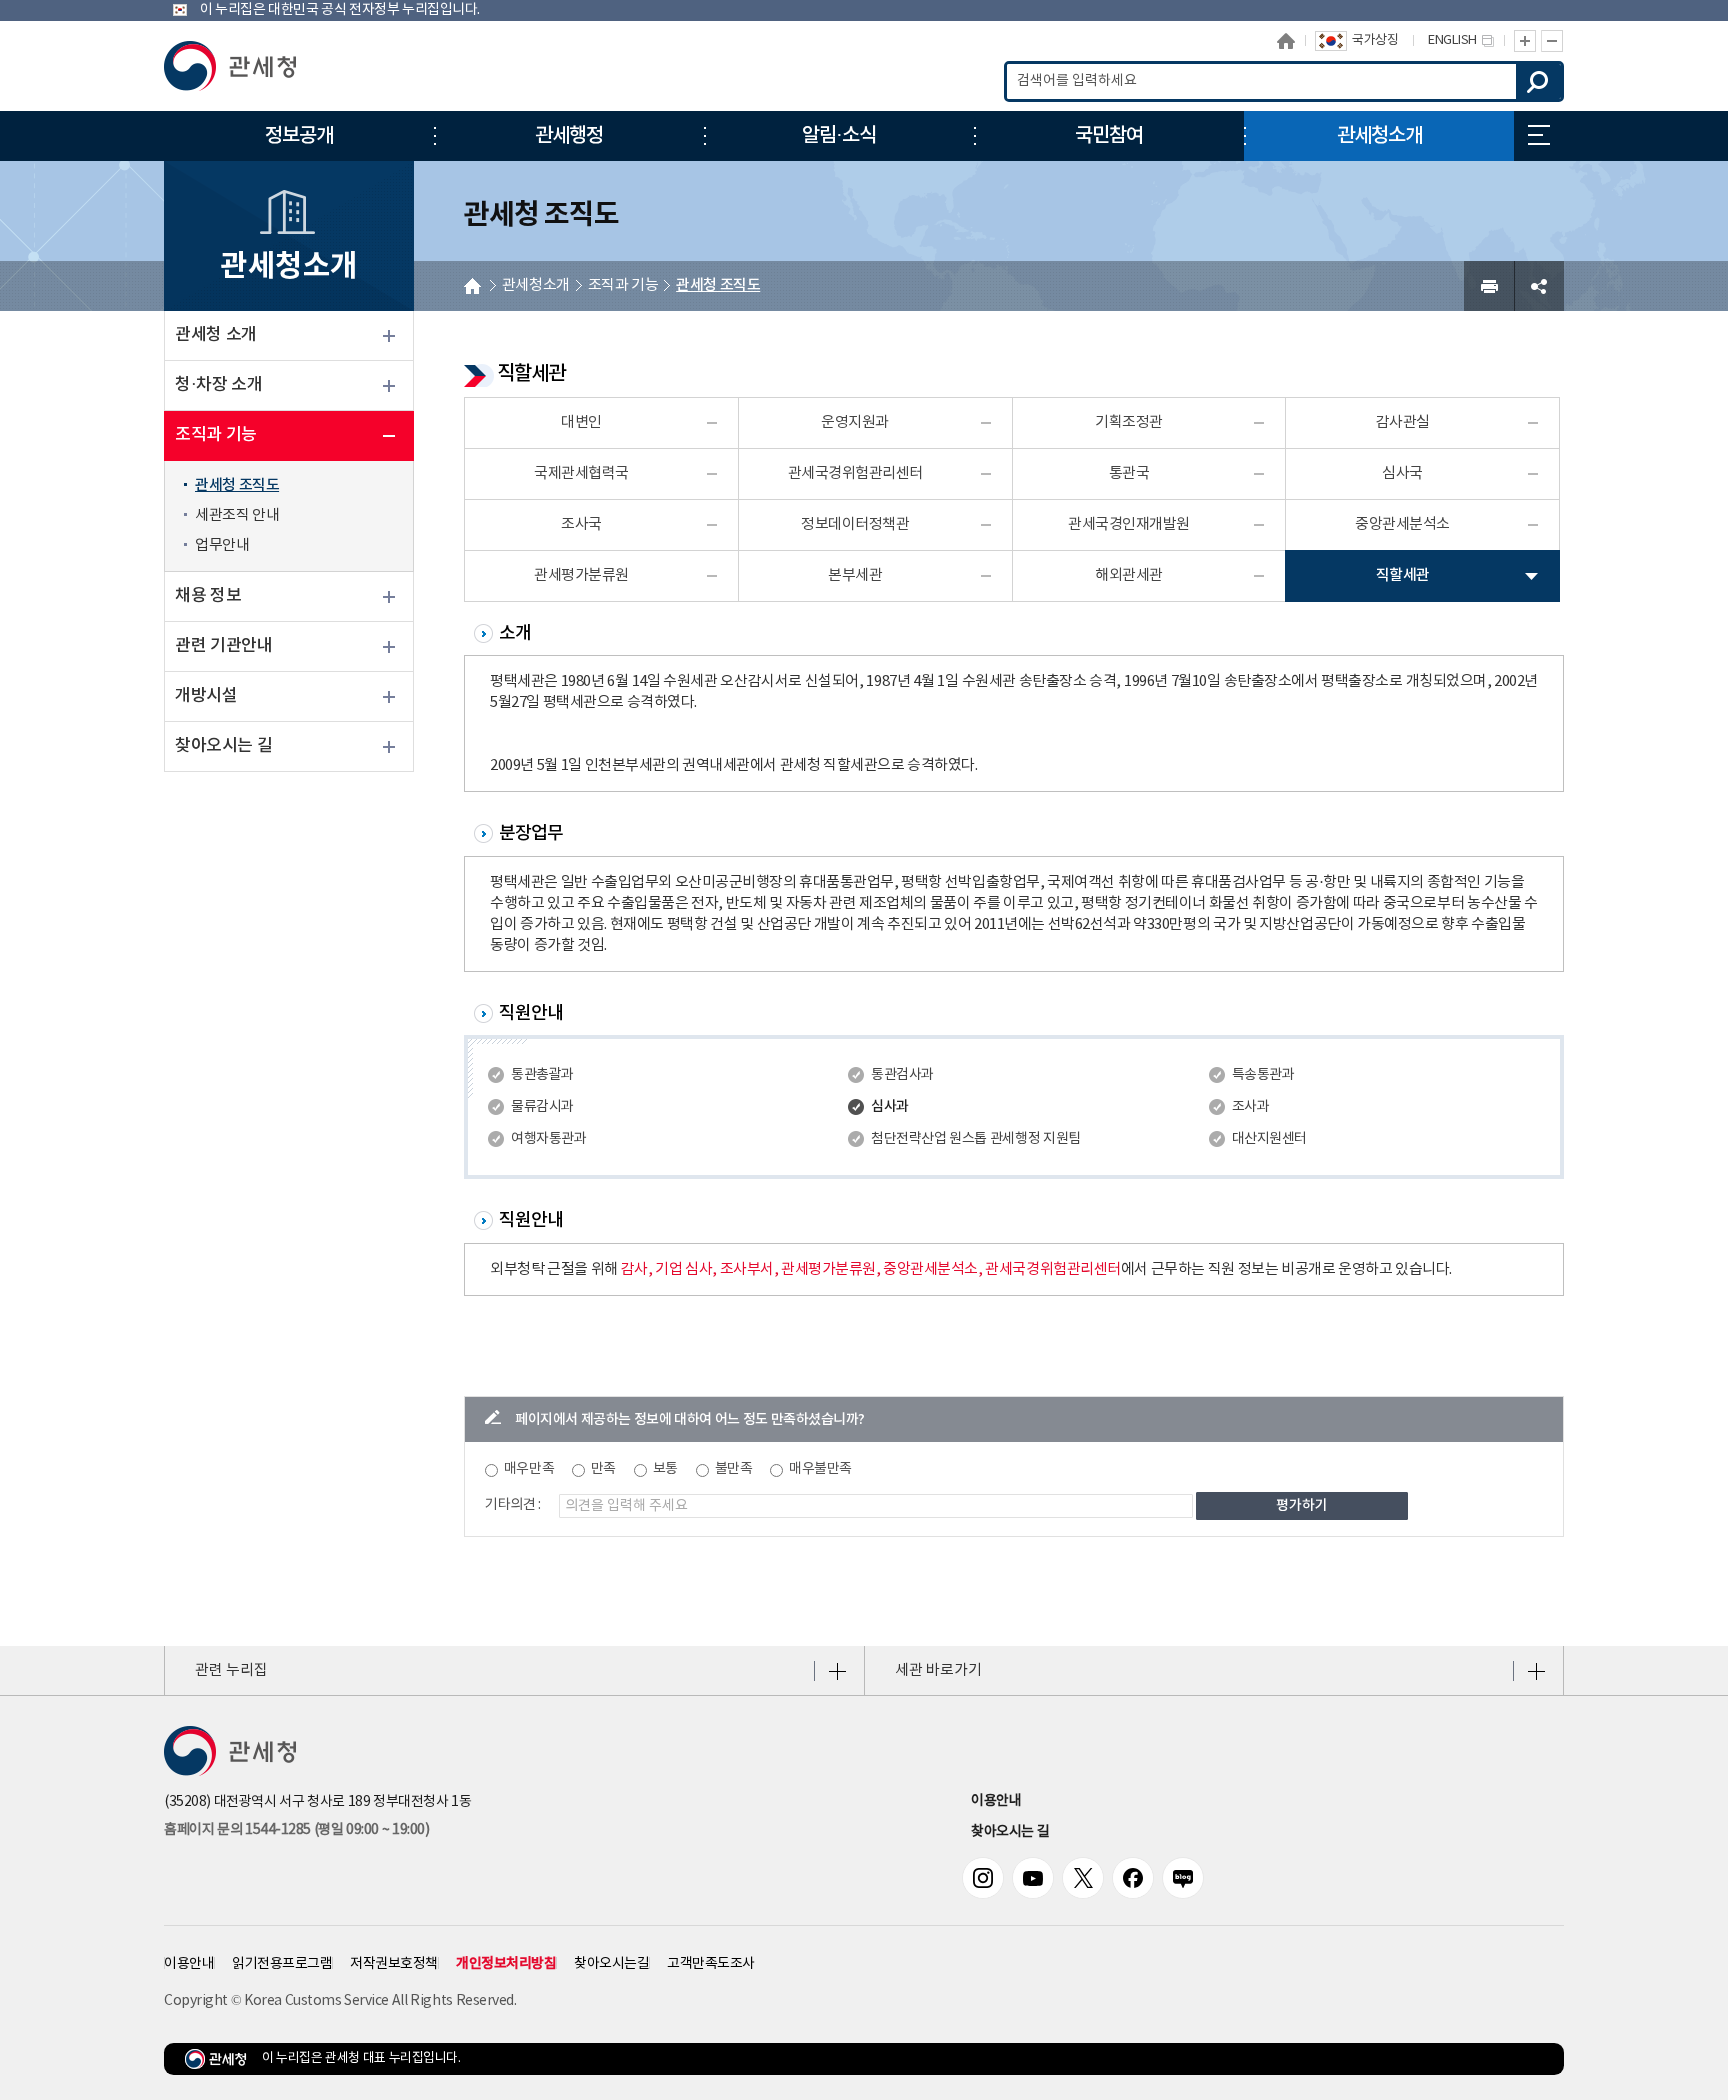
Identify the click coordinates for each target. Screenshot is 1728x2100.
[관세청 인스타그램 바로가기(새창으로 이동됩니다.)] (983, 1878)
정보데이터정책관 (855, 524)
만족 (603, 1469)
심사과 (890, 1106)
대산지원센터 (1269, 1139)
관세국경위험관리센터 (855, 473)
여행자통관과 (548, 1139)
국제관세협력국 (581, 473)
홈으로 (1286, 40)
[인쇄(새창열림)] (1489, 286)
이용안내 (996, 1801)
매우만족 (529, 1469)
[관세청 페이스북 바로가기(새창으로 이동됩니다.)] (1133, 1878)
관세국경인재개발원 (1129, 524)
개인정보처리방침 (506, 1963)
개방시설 (206, 696)
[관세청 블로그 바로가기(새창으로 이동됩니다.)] (1183, 1878)
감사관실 (1403, 422)
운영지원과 (855, 422)
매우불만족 (820, 1469)
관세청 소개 (216, 335)
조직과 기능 (216, 435)
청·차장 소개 (218, 385)
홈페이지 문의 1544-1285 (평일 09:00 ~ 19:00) (296, 1830)
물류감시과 (542, 1107)
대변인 (581, 422)
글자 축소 (1552, 41)
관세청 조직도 (237, 485)
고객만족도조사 (711, 1964)
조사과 (1251, 1107)
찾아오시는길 (611, 1964)
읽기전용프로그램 (282, 1964)
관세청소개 (536, 285)
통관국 (1129, 473)
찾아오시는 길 (223, 746)
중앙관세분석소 (1402, 524)
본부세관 (855, 575)
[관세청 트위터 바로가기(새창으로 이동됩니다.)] (1083, 1878)
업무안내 (222, 545)
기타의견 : (513, 1505)
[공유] (1539, 286)
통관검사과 (902, 1075)
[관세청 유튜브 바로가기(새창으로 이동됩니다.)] (1033, 1878)
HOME (472, 286)
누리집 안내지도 (1539, 136)
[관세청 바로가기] (230, 66)
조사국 (581, 524)
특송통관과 (1263, 1075)
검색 (1538, 81)
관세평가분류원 (581, 575)
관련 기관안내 (223, 646)
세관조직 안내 (237, 515)
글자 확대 (1525, 41)
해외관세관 (1129, 575)
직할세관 (1403, 575)
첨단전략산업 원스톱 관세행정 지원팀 (975, 1139)
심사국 (1402, 473)
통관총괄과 (542, 1075)
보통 (665, 1469)
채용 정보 (208, 596)
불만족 (734, 1469)
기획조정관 (1129, 422)
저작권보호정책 (394, 1964)
